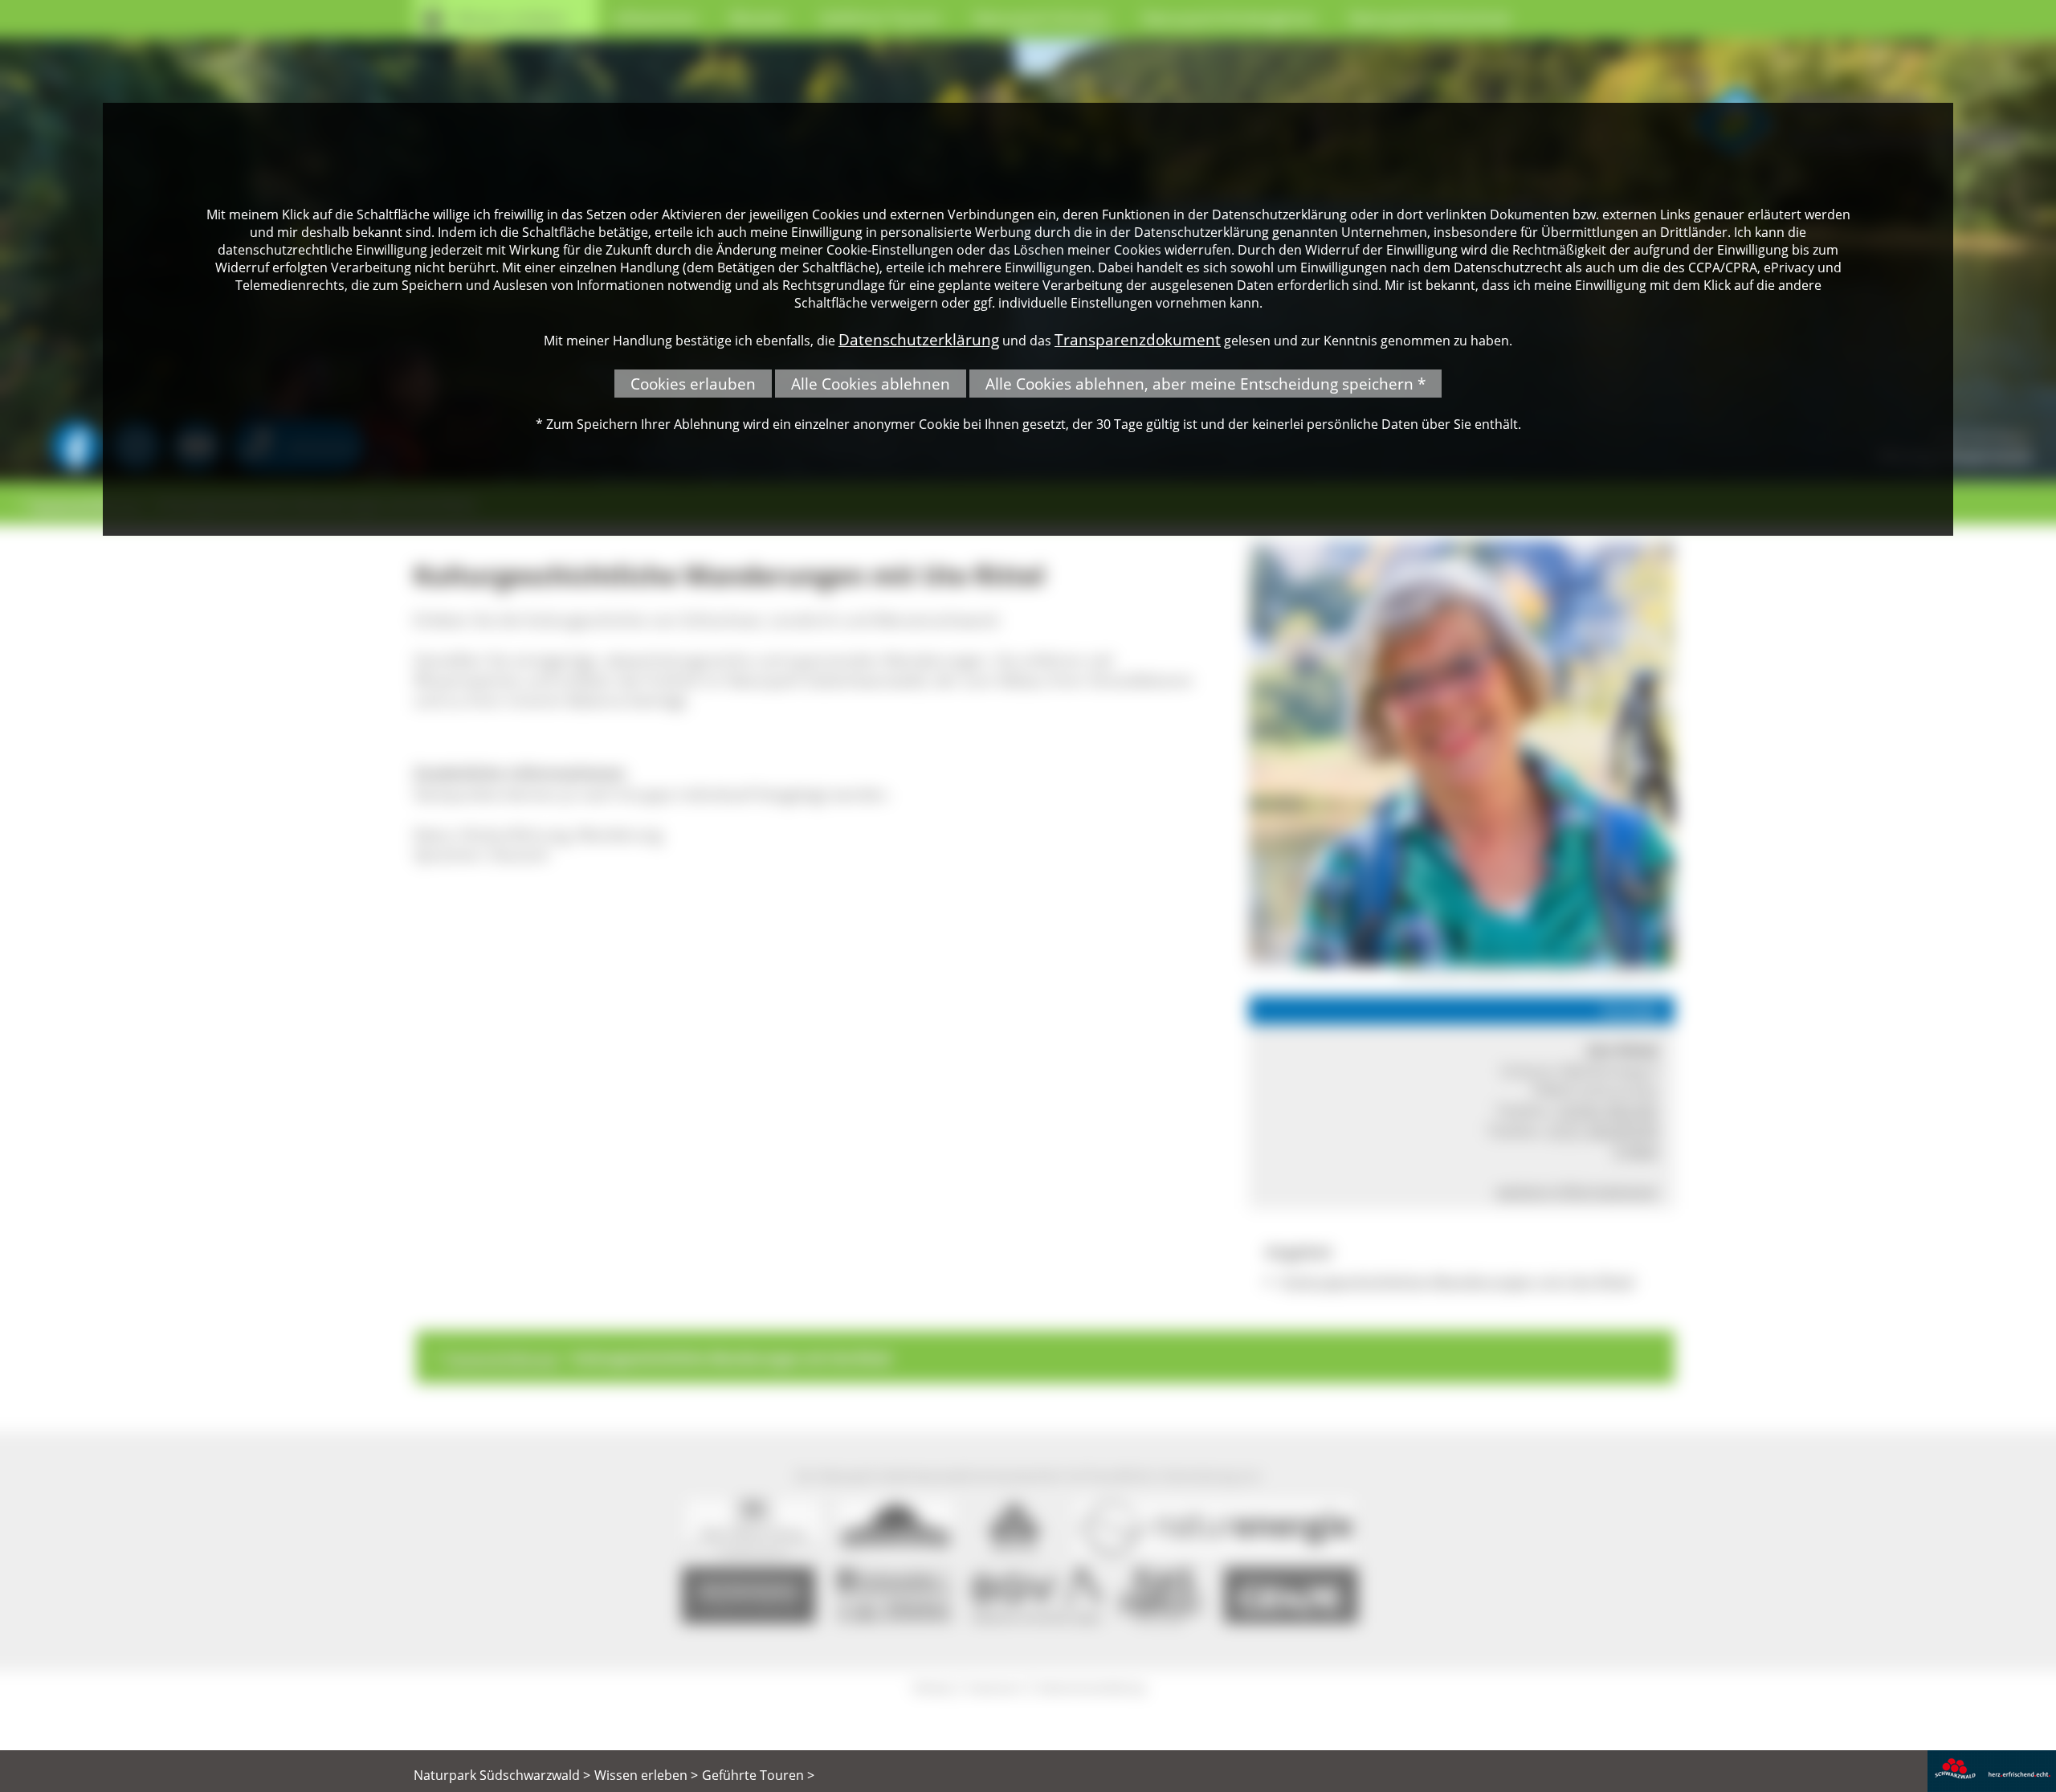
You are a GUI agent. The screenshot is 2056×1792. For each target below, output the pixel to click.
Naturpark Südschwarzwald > (502, 1775)
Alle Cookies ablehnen (871, 384)
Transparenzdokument (1138, 339)
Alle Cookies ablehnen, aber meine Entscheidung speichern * (1205, 384)
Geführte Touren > (758, 1775)
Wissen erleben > (646, 1775)
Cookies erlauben (693, 384)
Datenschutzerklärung (919, 339)
